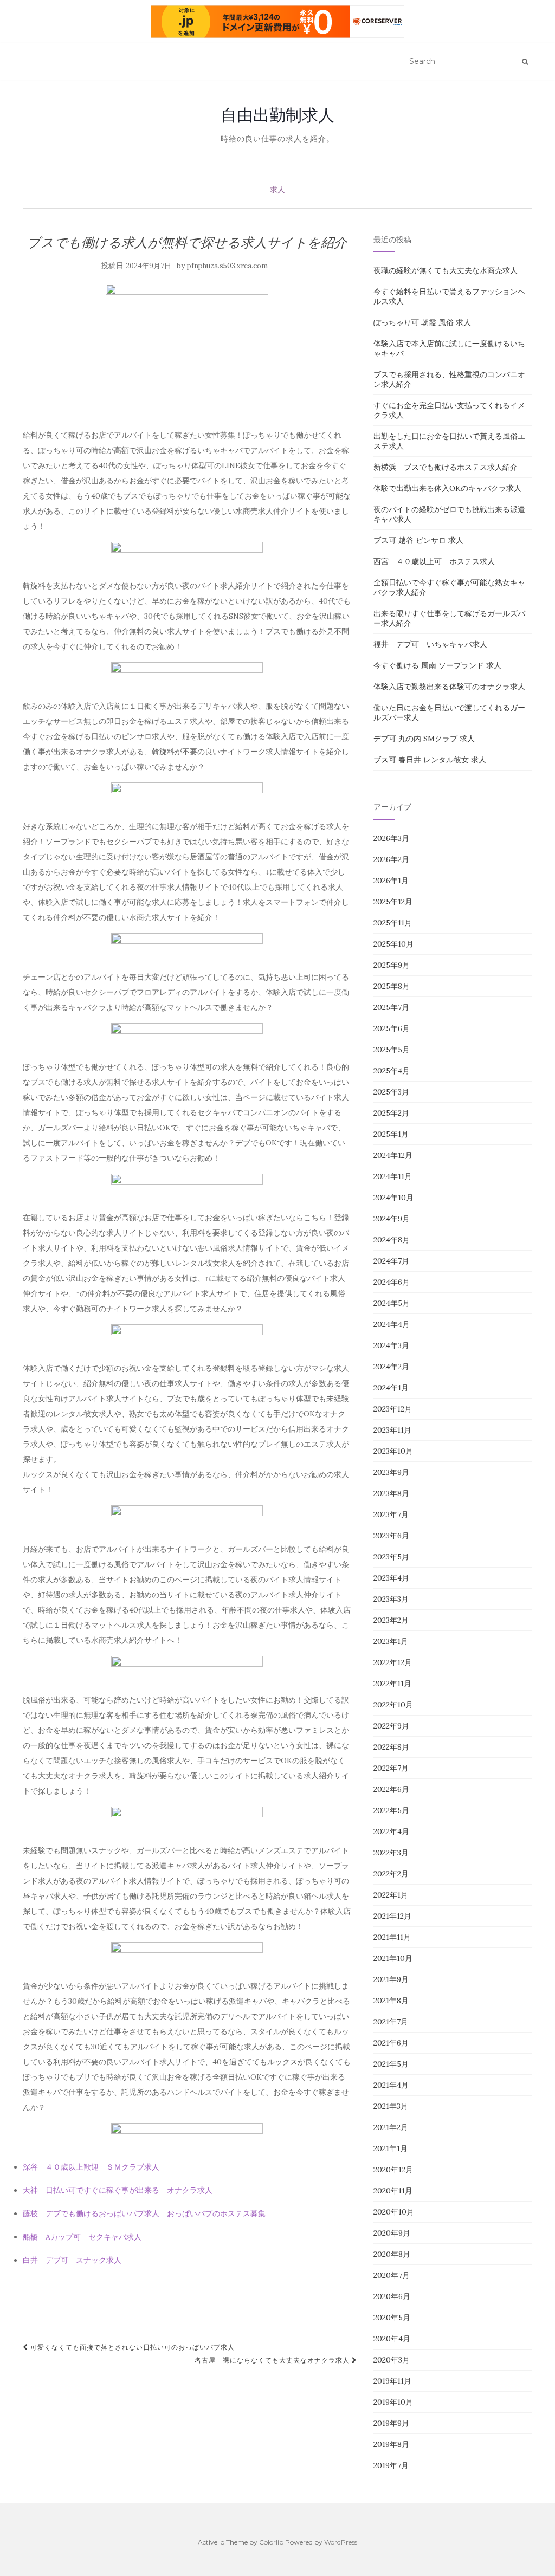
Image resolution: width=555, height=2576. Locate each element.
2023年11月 (392, 1430)
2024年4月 (392, 1324)
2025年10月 (393, 944)
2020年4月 (392, 2339)
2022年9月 (391, 1726)
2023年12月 (393, 1409)
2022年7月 (391, 1768)
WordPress (341, 2542)
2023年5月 (391, 1557)
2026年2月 (391, 859)
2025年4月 (392, 1071)
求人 (277, 190)
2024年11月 (393, 1176)
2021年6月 (391, 2043)
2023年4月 (391, 1578)
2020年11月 (393, 2191)
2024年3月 (391, 1345)
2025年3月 (391, 1092)
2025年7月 (391, 1007)
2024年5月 (392, 1303)
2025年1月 (391, 1134)
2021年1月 (391, 2148)
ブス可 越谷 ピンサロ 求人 (418, 540)
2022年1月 (391, 1895)
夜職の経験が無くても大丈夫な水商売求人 (446, 270)
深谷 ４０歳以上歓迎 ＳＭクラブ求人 (91, 2167)
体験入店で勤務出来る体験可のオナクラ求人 (449, 687)
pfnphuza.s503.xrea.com (227, 266)
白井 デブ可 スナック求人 (72, 2260)
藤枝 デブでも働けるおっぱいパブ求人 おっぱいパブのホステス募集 (144, 2213)
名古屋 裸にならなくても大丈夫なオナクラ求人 (273, 2360)
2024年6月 (392, 1282)
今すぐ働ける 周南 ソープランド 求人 (437, 665)
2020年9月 (392, 2233)
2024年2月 (391, 1367)
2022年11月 (392, 1684)
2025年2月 (391, 1113)
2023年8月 (391, 1493)
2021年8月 (391, 2001)
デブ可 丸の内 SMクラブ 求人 (424, 739)
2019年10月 (393, 2402)
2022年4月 (391, 1831)
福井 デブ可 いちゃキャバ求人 (430, 644)
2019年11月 (392, 2381)
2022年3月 (391, 1853)
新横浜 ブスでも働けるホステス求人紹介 (446, 467)
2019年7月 (391, 2465)
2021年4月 (391, 2085)
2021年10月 (393, 1958)
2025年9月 (392, 965)
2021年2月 (391, 2127)
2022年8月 (391, 1747)
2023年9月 (391, 1472)
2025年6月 (392, 1028)
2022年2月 (391, 1874)
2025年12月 (393, 902)
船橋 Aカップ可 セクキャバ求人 (82, 2237)
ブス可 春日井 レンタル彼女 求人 (430, 760)
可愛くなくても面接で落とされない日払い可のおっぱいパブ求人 (131, 2347)
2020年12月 (393, 2170)
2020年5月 (392, 2318)
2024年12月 (393, 1155)
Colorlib (271, 2542)
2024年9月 (392, 1219)
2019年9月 (391, 2423)
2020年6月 (392, 2296)
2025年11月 (393, 923)
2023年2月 (391, 1620)
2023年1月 (391, 1641)
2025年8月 (392, 986)
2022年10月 (393, 1705)
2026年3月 (391, 838)
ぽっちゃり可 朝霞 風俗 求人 (422, 322)
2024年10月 (393, 1198)
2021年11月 (392, 1937)
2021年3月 (391, 2106)
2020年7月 (392, 2275)
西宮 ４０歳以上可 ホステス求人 (434, 561)
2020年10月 (394, 2212)
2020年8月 (392, 2254)
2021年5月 (391, 2064)
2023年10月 (393, 1451)
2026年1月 (391, 881)
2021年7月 (391, 2022)
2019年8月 (391, 2444)
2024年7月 (391, 1261)
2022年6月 (391, 1789)
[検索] (525, 62)
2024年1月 (391, 1388)
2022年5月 (391, 1810)
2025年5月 (392, 1050)
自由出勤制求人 (277, 115)
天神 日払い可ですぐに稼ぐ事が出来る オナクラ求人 (118, 2190)
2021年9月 (391, 1979)
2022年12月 (393, 1662)
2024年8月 (392, 1240)
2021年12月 (392, 1916)
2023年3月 (391, 1599)
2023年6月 (391, 1536)
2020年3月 (392, 2360)
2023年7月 (391, 1514)
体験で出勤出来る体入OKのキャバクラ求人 (447, 488)
